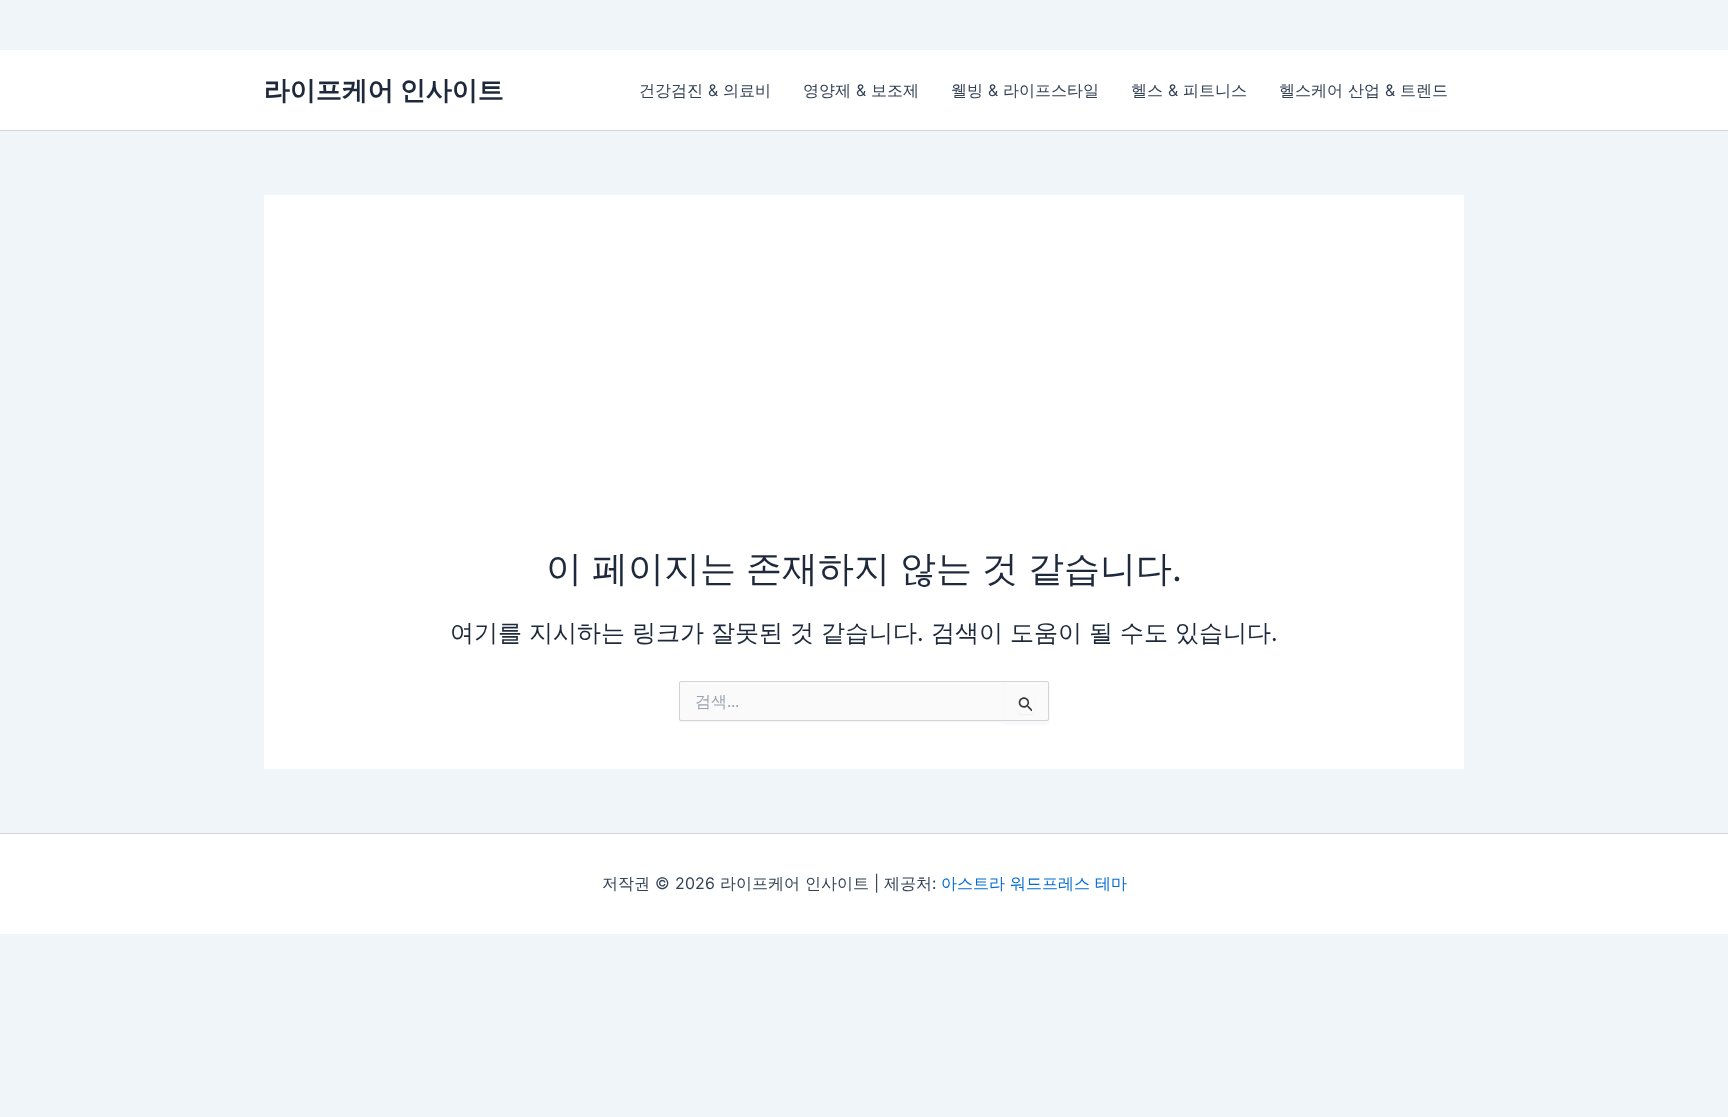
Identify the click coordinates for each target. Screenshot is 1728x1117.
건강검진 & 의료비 (705, 90)
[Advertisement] (864, 393)
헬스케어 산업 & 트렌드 (1363, 90)
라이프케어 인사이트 (384, 89)
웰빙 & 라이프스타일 (1025, 90)
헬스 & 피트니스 (1189, 90)
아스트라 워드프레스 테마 (1034, 883)
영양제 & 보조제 (861, 90)
